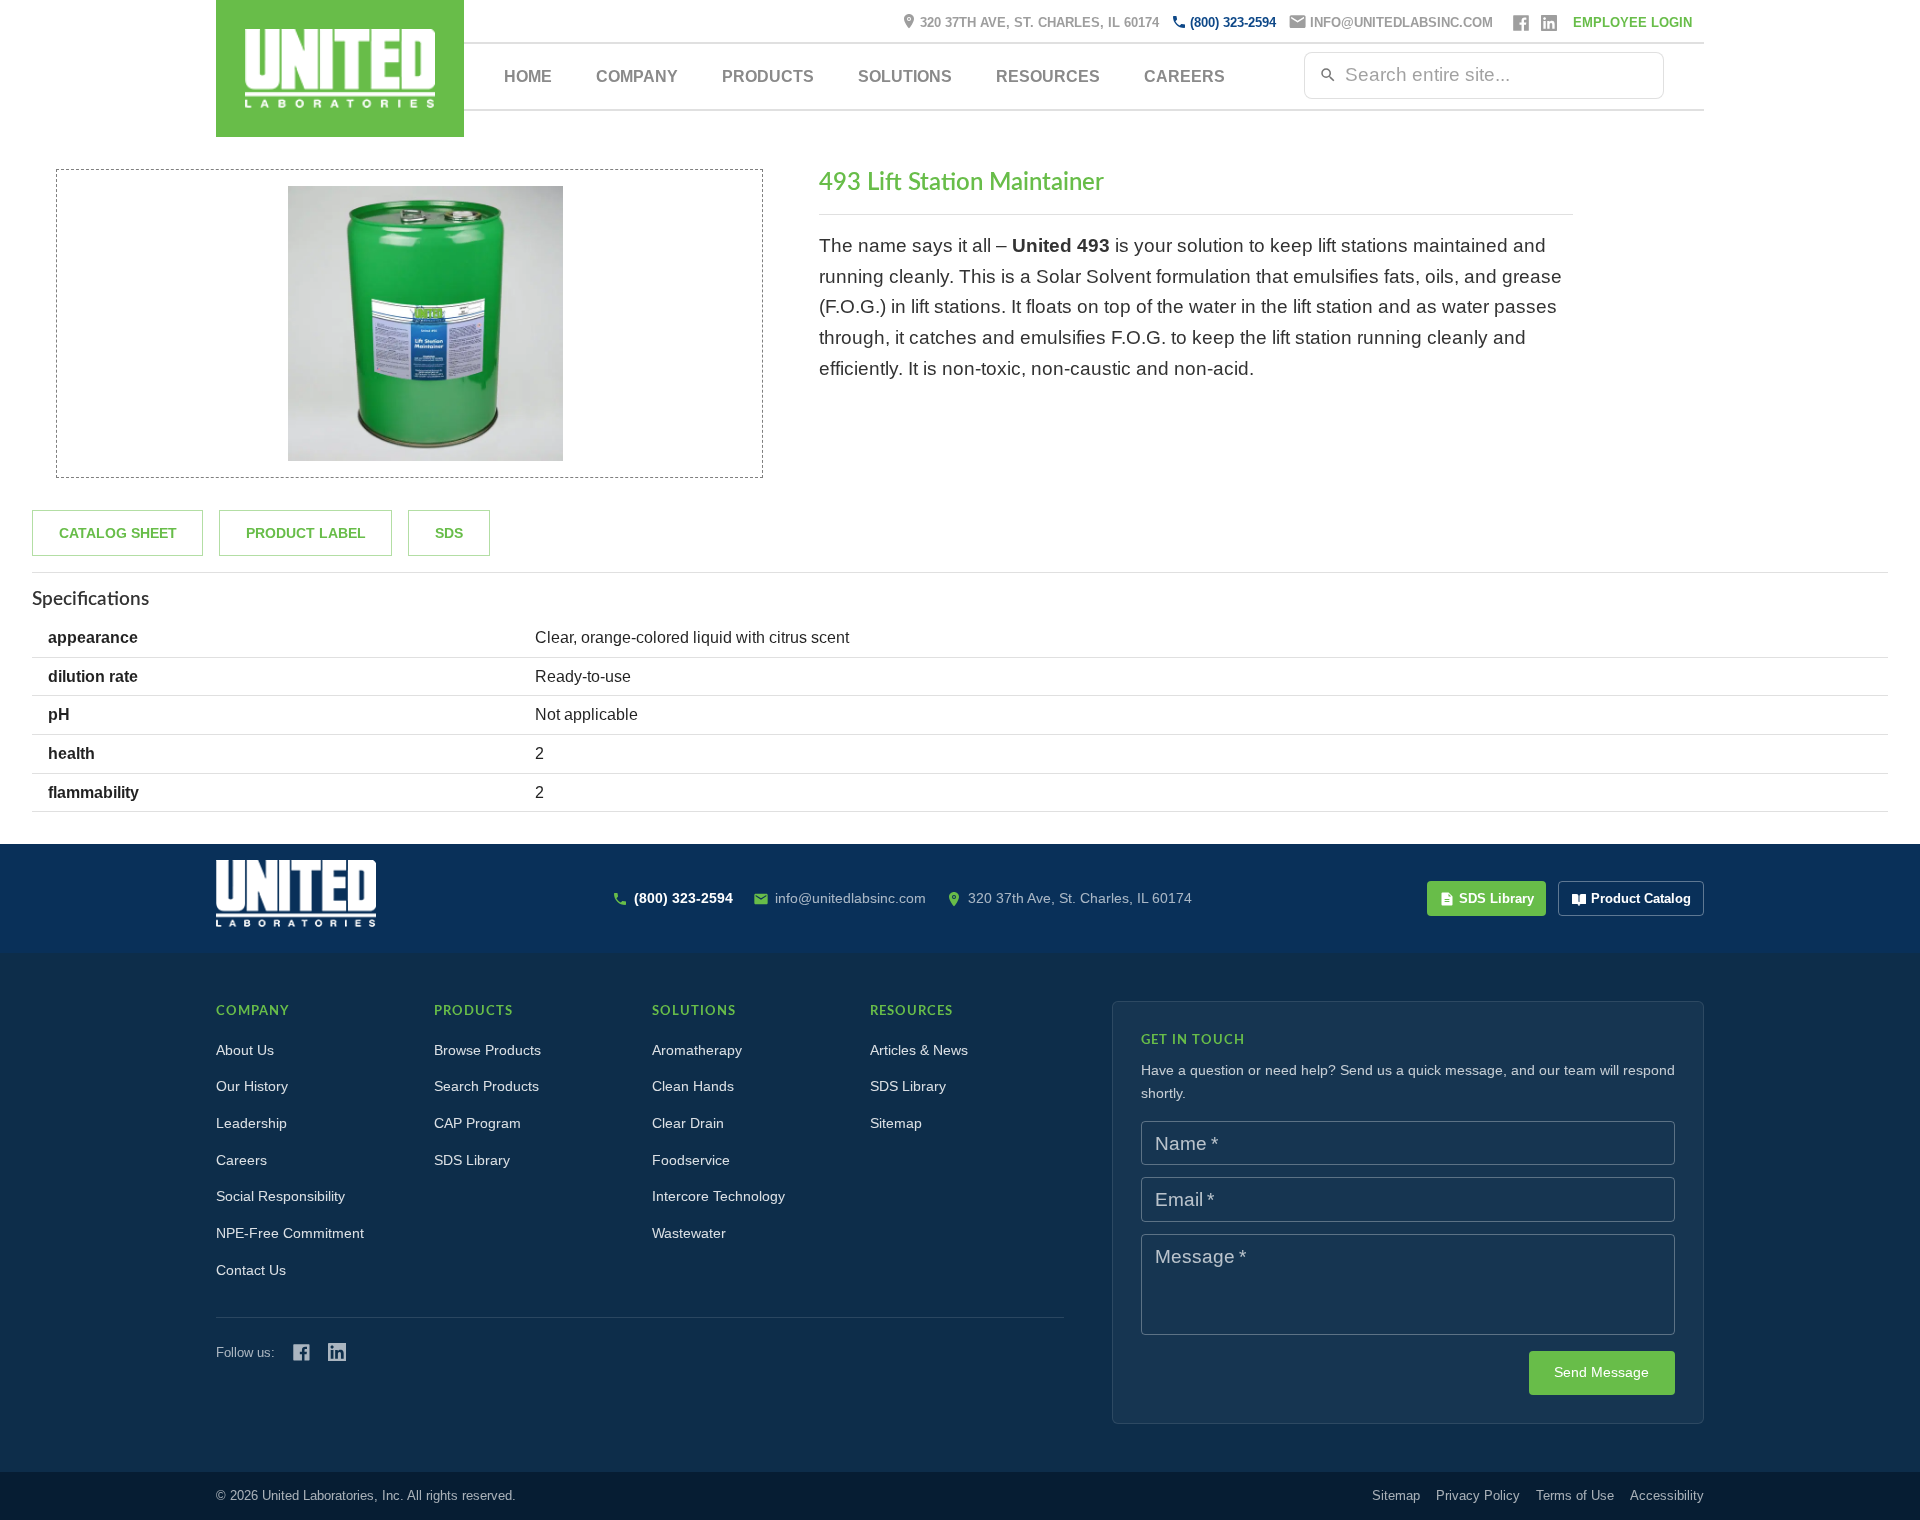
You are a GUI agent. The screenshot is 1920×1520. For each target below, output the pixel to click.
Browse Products (487, 1050)
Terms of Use (1575, 1495)
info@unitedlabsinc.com (1401, 22)
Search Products (486, 1086)
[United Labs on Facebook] (301, 1352)
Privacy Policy (1478, 1495)
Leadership (251, 1123)
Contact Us (251, 1270)
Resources (1048, 76)
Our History (252, 1086)
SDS (449, 533)
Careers (1184, 76)
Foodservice (691, 1160)
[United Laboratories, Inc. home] (340, 68)
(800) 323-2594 (1233, 22)
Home (528, 76)
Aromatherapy (697, 1050)
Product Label (306, 533)
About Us (245, 1050)
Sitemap (896, 1123)
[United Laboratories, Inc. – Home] (296, 893)
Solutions (905, 76)
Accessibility (1667, 1495)
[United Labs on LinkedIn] (337, 1352)
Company (637, 76)
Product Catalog (1641, 898)
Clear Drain (688, 1123)
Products (768, 76)
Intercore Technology (718, 1196)
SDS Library (1496, 898)
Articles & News (919, 1050)
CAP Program (477, 1123)
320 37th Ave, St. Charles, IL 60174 (1039, 22)
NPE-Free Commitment (290, 1233)
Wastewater (689, 1233)
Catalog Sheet (118, 533)
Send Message (1601, 1372)
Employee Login (1632, 22)
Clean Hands (693, 1086)
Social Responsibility (280, 1196)
